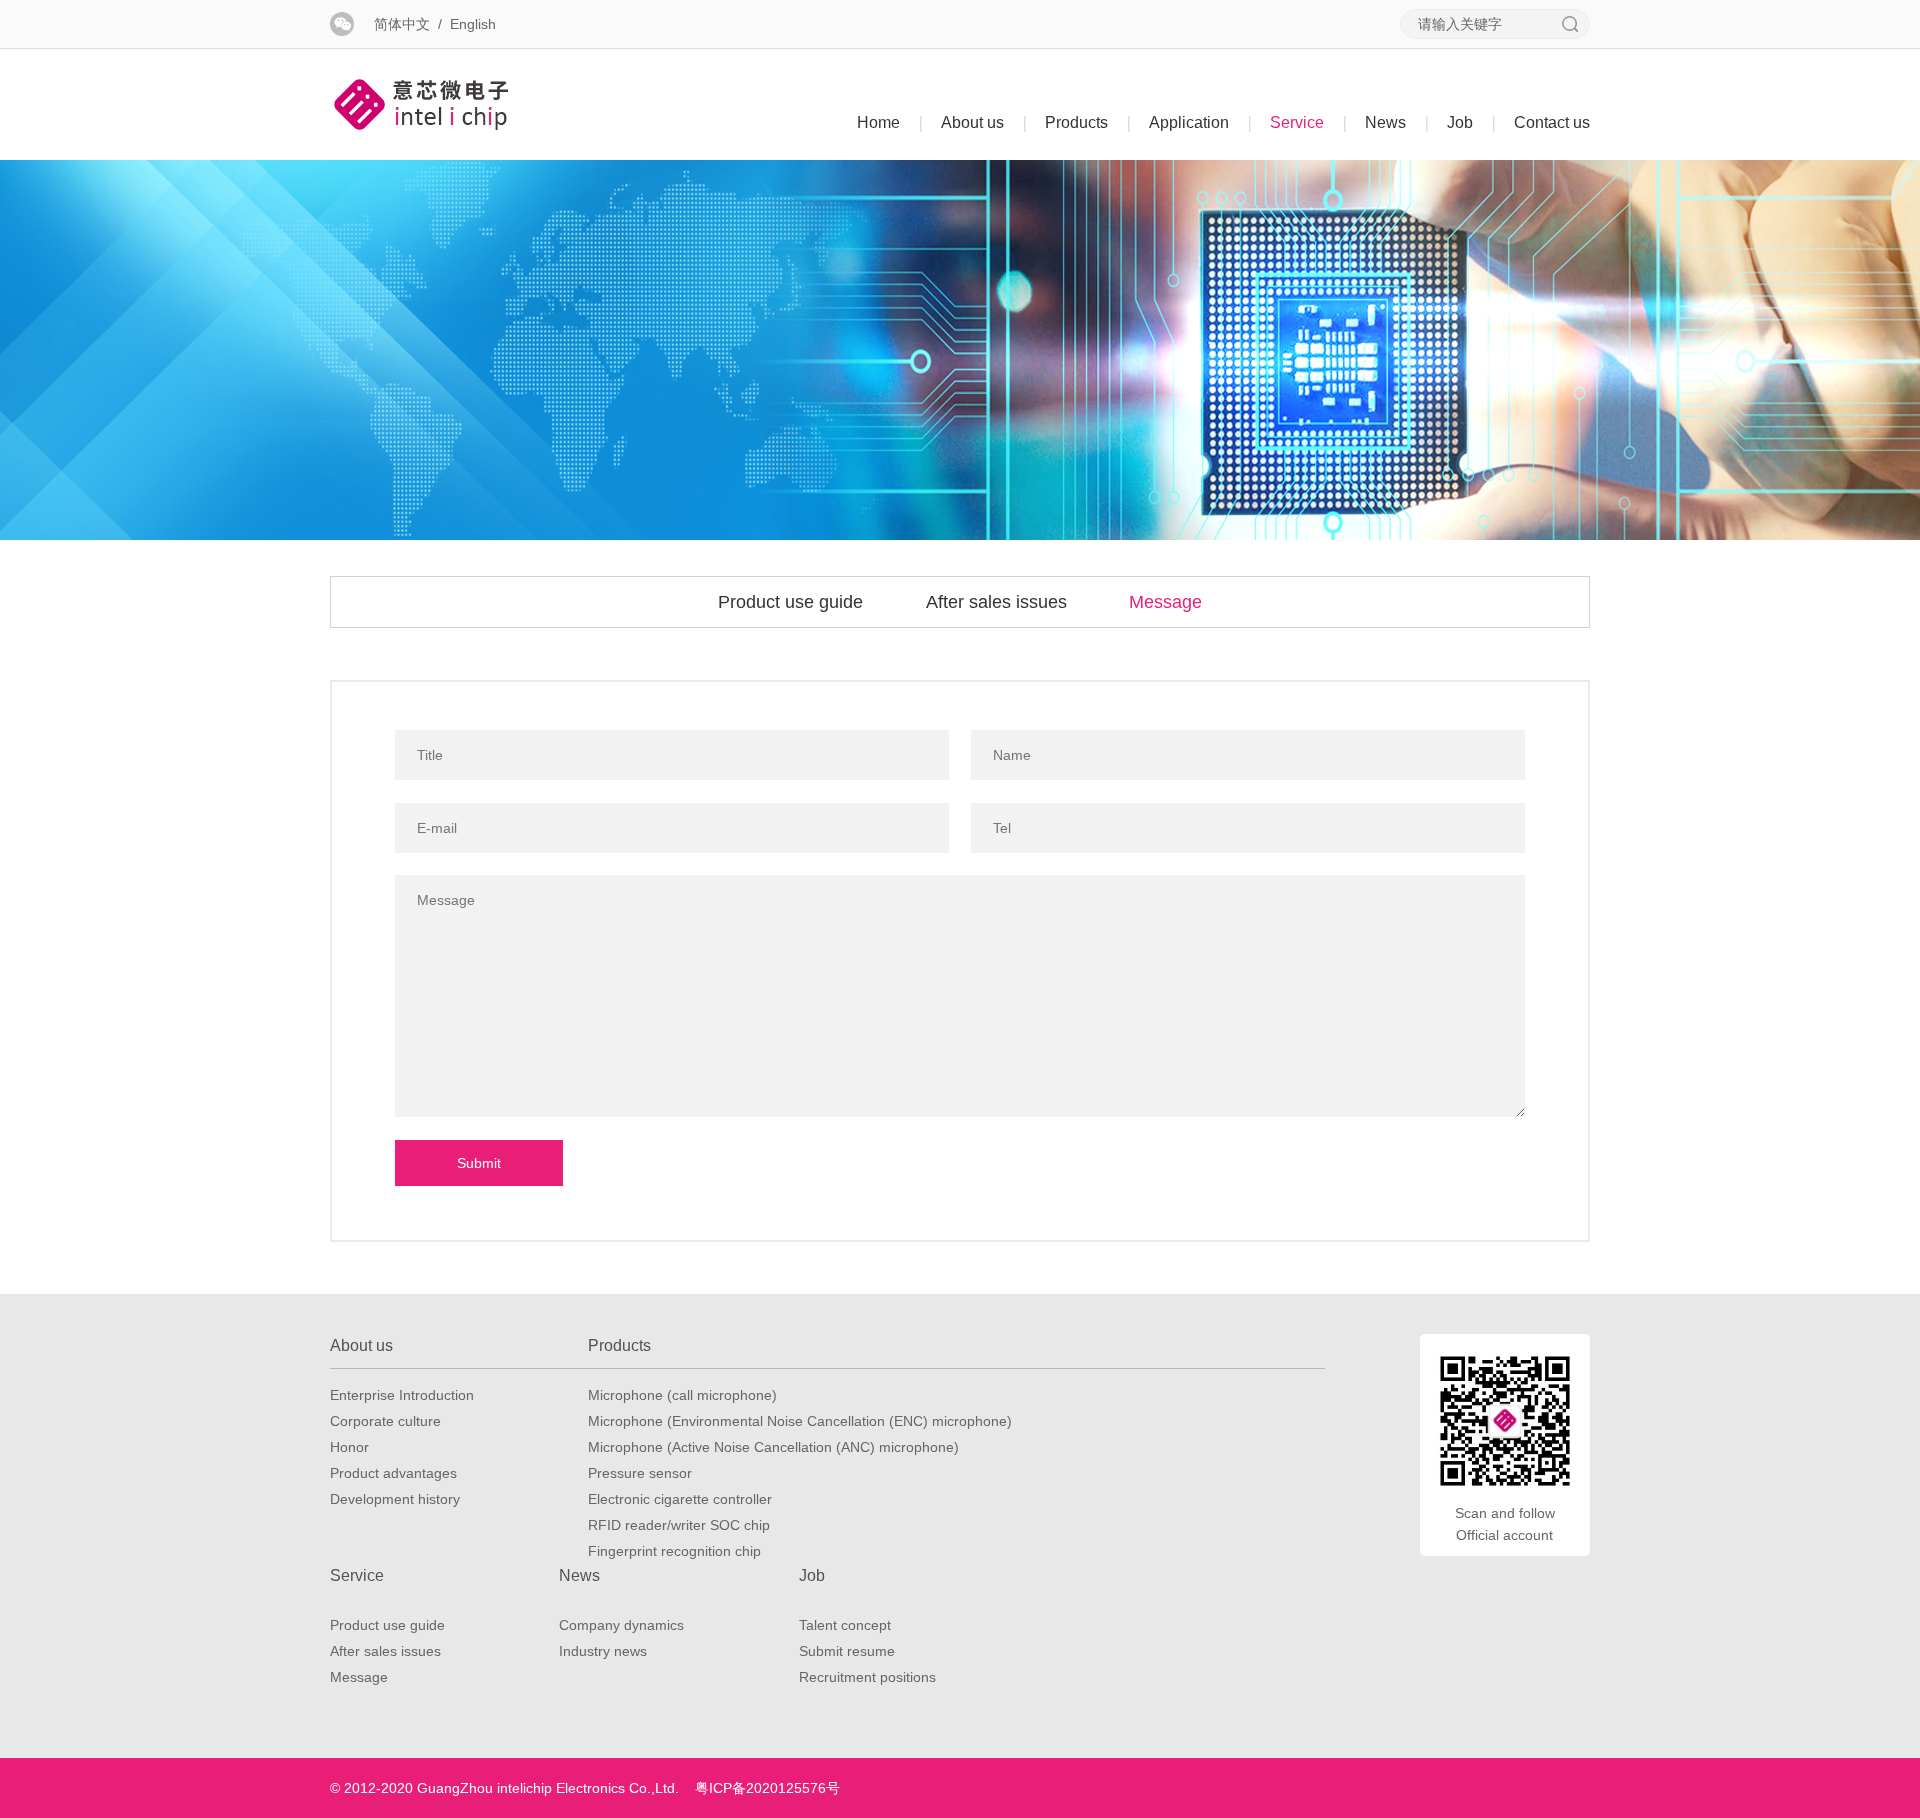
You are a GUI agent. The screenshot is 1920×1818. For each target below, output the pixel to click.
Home (890, 122)
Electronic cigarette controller (680, 1499)
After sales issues (996, 602)
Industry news (603, 1651)
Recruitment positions (867, 1677)
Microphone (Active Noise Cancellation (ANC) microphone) (773, 1447)
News (1397, 122)
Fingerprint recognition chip (674, 1551)
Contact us (1552, 122)
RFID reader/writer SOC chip (679, 1525)
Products (1088, 122)
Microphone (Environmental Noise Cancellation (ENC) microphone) (800, 1421)
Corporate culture (385, 1421)
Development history (395, 1499)
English (473, 24)
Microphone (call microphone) (682, 1395)
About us (984, 122)
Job (1471, 122)
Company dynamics (621, 1625)
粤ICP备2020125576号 (767, 1788)
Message (1165, 602)
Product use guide (790, 602)
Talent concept (845, 1625)
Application (1200, 122)
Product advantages (393, 1473)
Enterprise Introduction (402, 1395)
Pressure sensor (640, 1473)
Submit (479, 1163)
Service (1308, 122)
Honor (349, 1447)
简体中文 (402, 24)
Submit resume (847, 1651)
